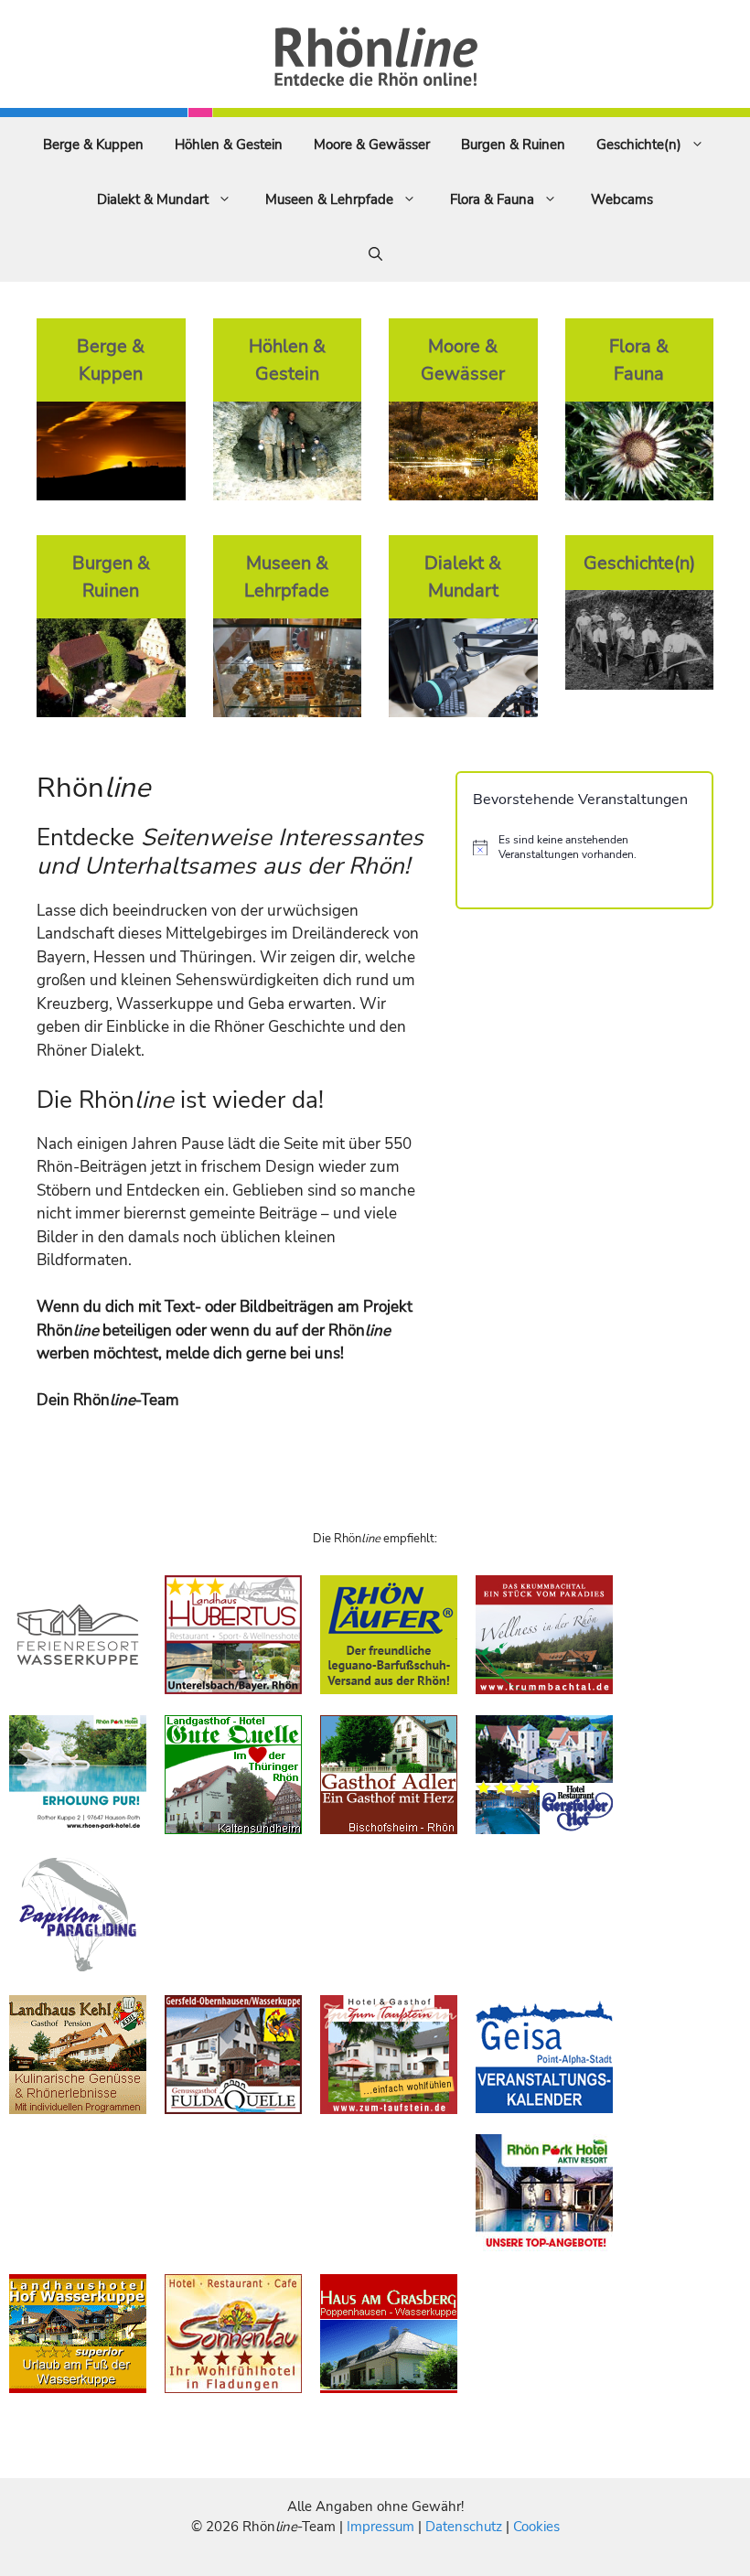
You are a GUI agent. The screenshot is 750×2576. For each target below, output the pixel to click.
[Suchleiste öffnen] (375, 254)
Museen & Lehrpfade (329, 199)
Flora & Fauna (492, 199)
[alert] (584, 848)
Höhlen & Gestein (229, 145)
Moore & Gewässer (372, 145)
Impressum (382, 2527)
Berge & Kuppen (93, 145)
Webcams (622, 199)
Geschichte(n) (639, 145)
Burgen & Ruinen (513, 145)
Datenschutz (464, 2527)
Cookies (536, 2527)
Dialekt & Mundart (153, 199)
